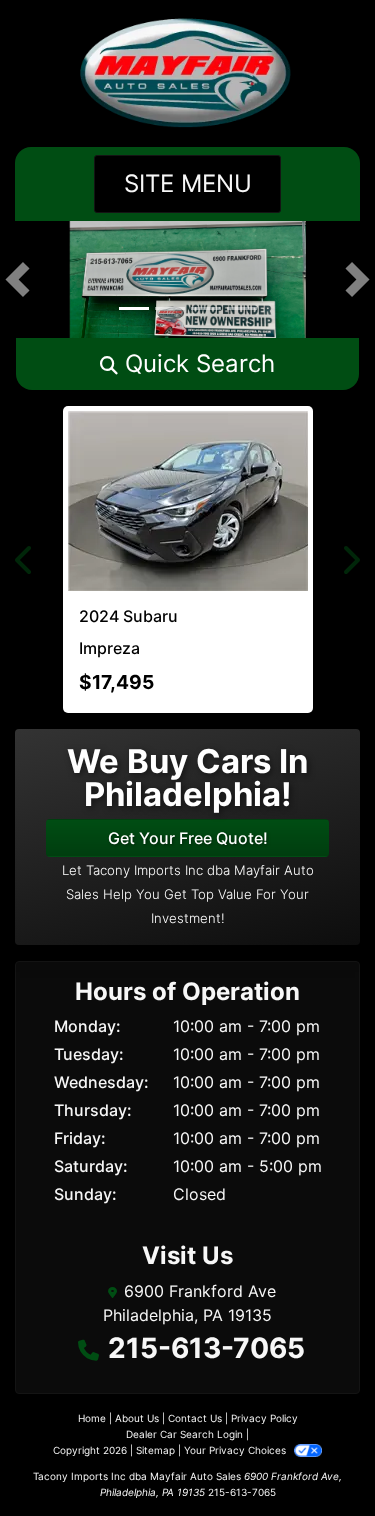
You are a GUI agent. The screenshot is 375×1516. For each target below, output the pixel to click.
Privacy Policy (264, 1418)
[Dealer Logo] (187, 73)
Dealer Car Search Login (184, 1434)
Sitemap (155, 1450)
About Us (137, 1418)
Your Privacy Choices (236, 1450)
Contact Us (195, 1418)
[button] (17, 279)
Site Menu (188, 183)
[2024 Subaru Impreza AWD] (188, 501)
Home (92, 1418)
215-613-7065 (206, 1348)
